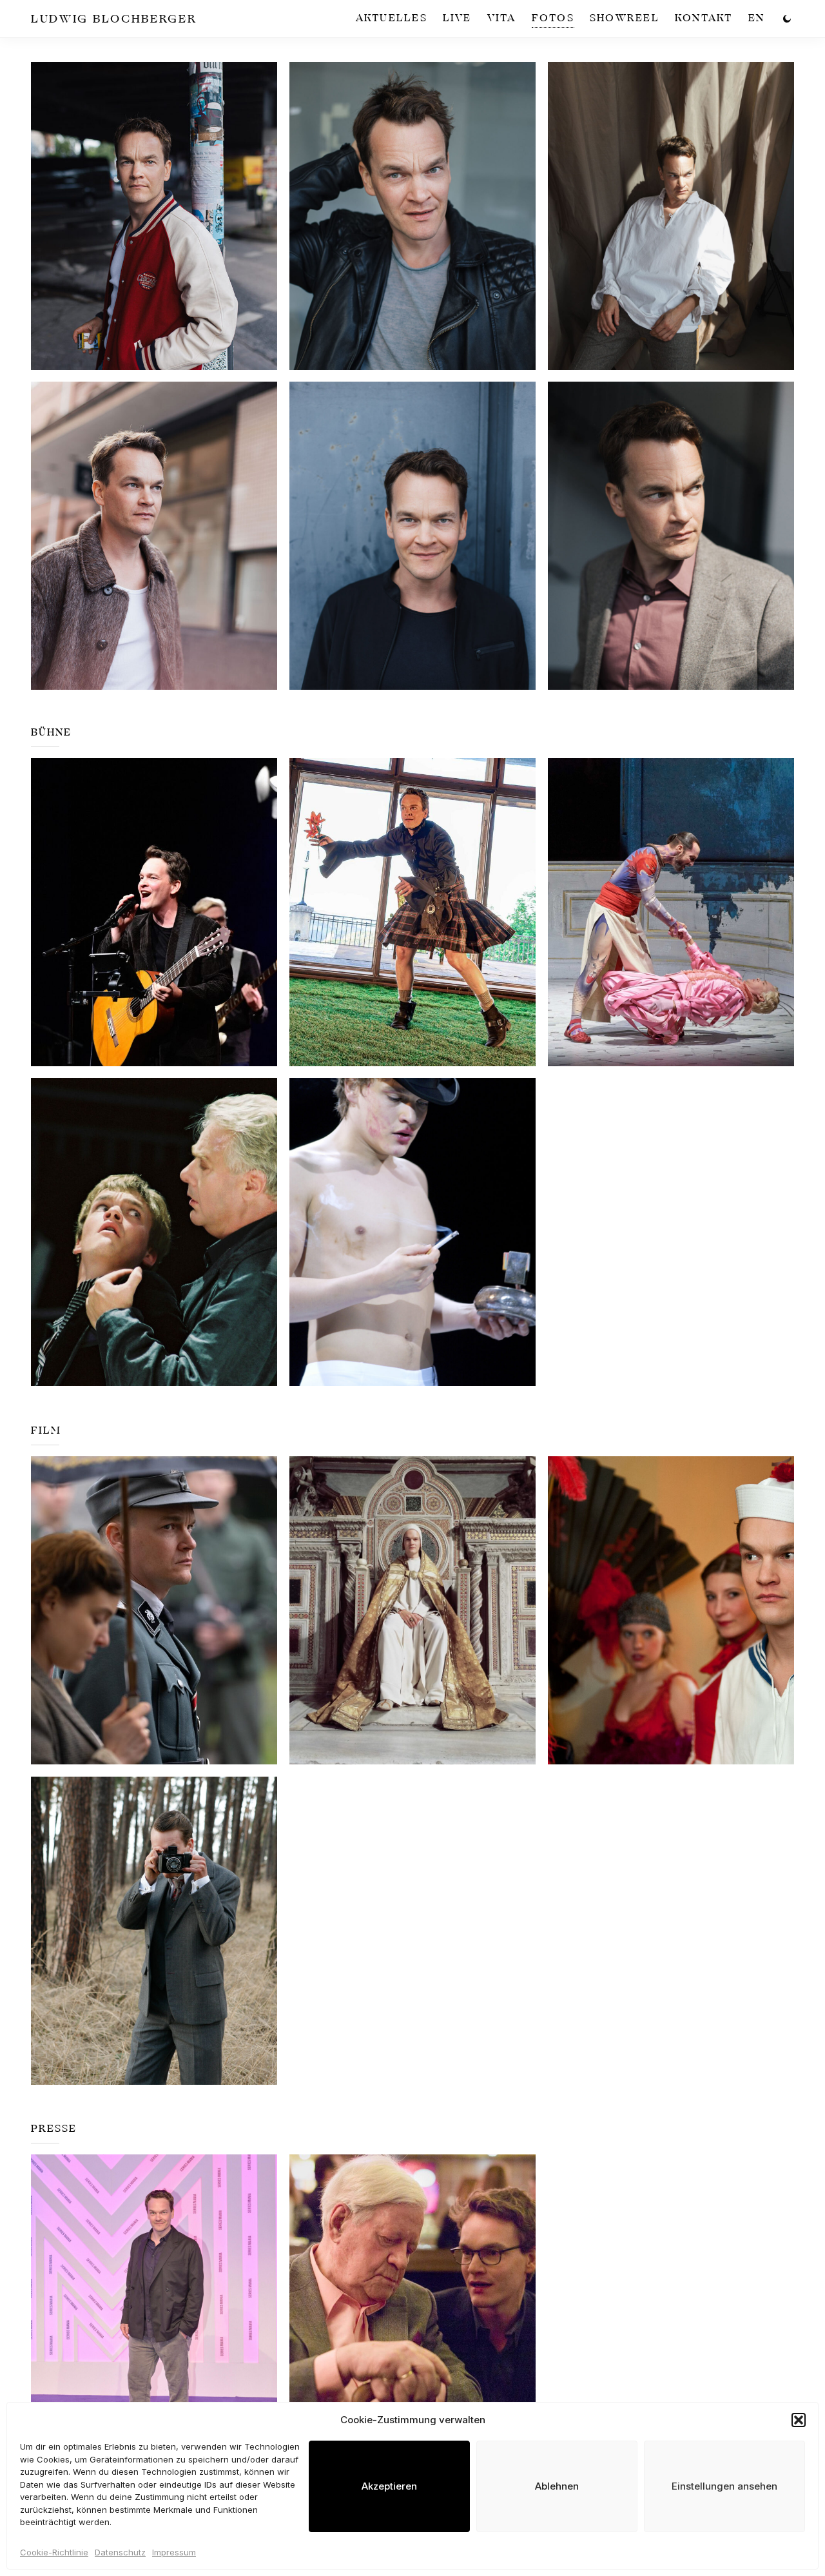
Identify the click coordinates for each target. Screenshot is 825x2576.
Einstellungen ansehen (724, 2486)
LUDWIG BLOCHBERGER (114, 19)
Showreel (625, 18)
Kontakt (704, 18)
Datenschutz (120, 2552)
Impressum (174, 2552)
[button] (799, 2420)
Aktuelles (392, 18)
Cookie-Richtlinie (54, 2552)
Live (457, 18)
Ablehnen (557, 2486)
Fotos (553, 18)
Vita (502, 18)
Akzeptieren (389, 2486)
